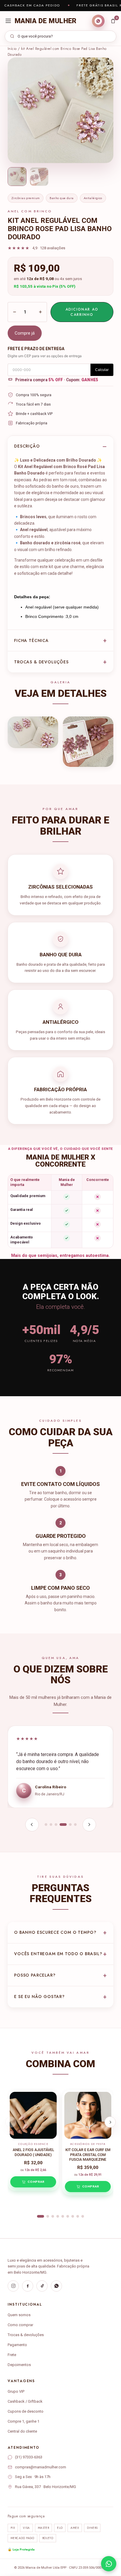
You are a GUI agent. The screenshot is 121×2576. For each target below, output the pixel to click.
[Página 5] (68, 1825)
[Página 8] (78, 2216)
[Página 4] (61, 1825)
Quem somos (19, 2315)
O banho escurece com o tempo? (55, 1932)
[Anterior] (32, 1825)
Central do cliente (22, 2431)
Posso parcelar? (35, 1975)
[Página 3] (56, 1825)
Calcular (102, 370)
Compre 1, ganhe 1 (23, 2421)
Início (12, 49)
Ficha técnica (31, 640)
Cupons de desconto (26, 2411)
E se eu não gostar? (39, 1997)
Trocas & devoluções (41, 662)
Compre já (25, 333)
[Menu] (8, 21)
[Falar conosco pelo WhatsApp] (109, 2564)
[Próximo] (89, 1825)
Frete (12, 2355)
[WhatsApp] (56, 2286)
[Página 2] (51, 1825)
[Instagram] (13, 2286)
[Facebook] (28, 2286)
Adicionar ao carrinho (82, 312)
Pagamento (17, 2345)
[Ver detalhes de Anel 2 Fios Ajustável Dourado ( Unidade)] (33, 2115)
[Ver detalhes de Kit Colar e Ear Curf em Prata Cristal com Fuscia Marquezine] (88, 2115)
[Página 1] (46, 1825)
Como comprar (20, 2325)
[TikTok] (42, 2286)
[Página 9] (83, 2216)
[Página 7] (73, 2216)
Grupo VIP (16, 2391)
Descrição (27, 446)
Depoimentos (19, 2365)
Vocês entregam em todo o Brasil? (58, 1954)
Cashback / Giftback (25, 2401)
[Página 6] (75, 1825)
